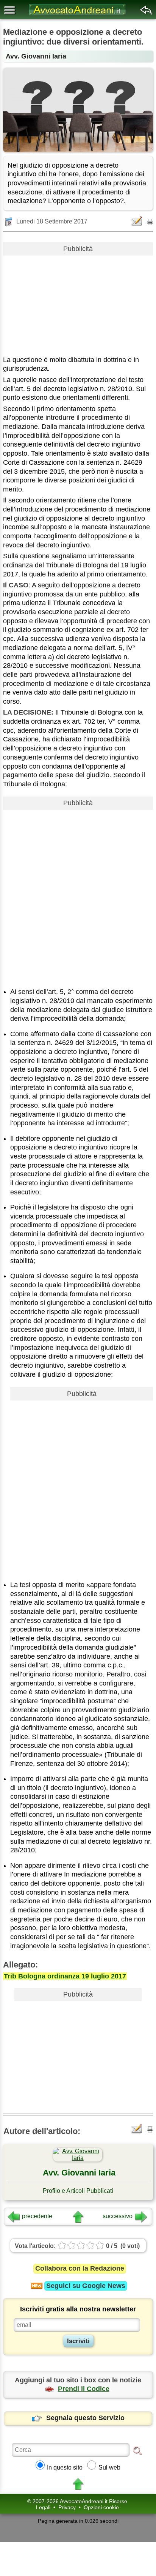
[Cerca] (137, 2450)
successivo (118, 2216)
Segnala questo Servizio (85, 2418)
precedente (37, 2216)
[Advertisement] (78, 303)
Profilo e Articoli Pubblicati (78, 2191)
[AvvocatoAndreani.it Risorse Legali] (78, 15)
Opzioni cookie (101, 2507)
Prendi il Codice (84, 2389)
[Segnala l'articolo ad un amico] (137, 221)
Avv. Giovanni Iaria (36, 56)
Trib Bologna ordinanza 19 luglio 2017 (65, 1976)
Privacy (67, 2507)
